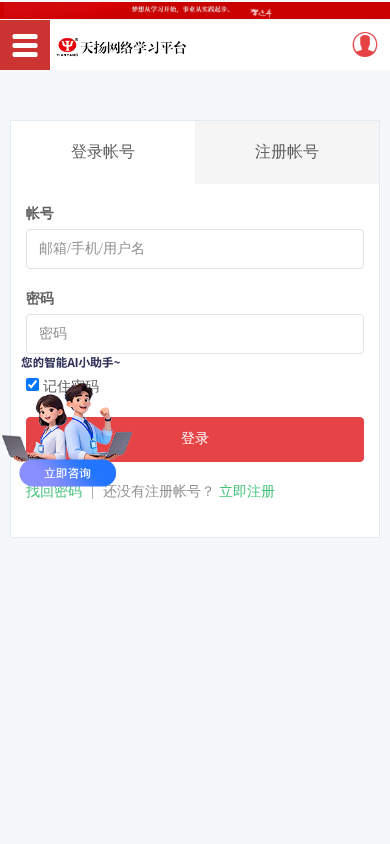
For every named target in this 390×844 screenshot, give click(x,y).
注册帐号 (287, 151)
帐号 (40, 213)
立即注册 (247, 491)
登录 (195, 438)
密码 (40, 298)
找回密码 (54, 491)
